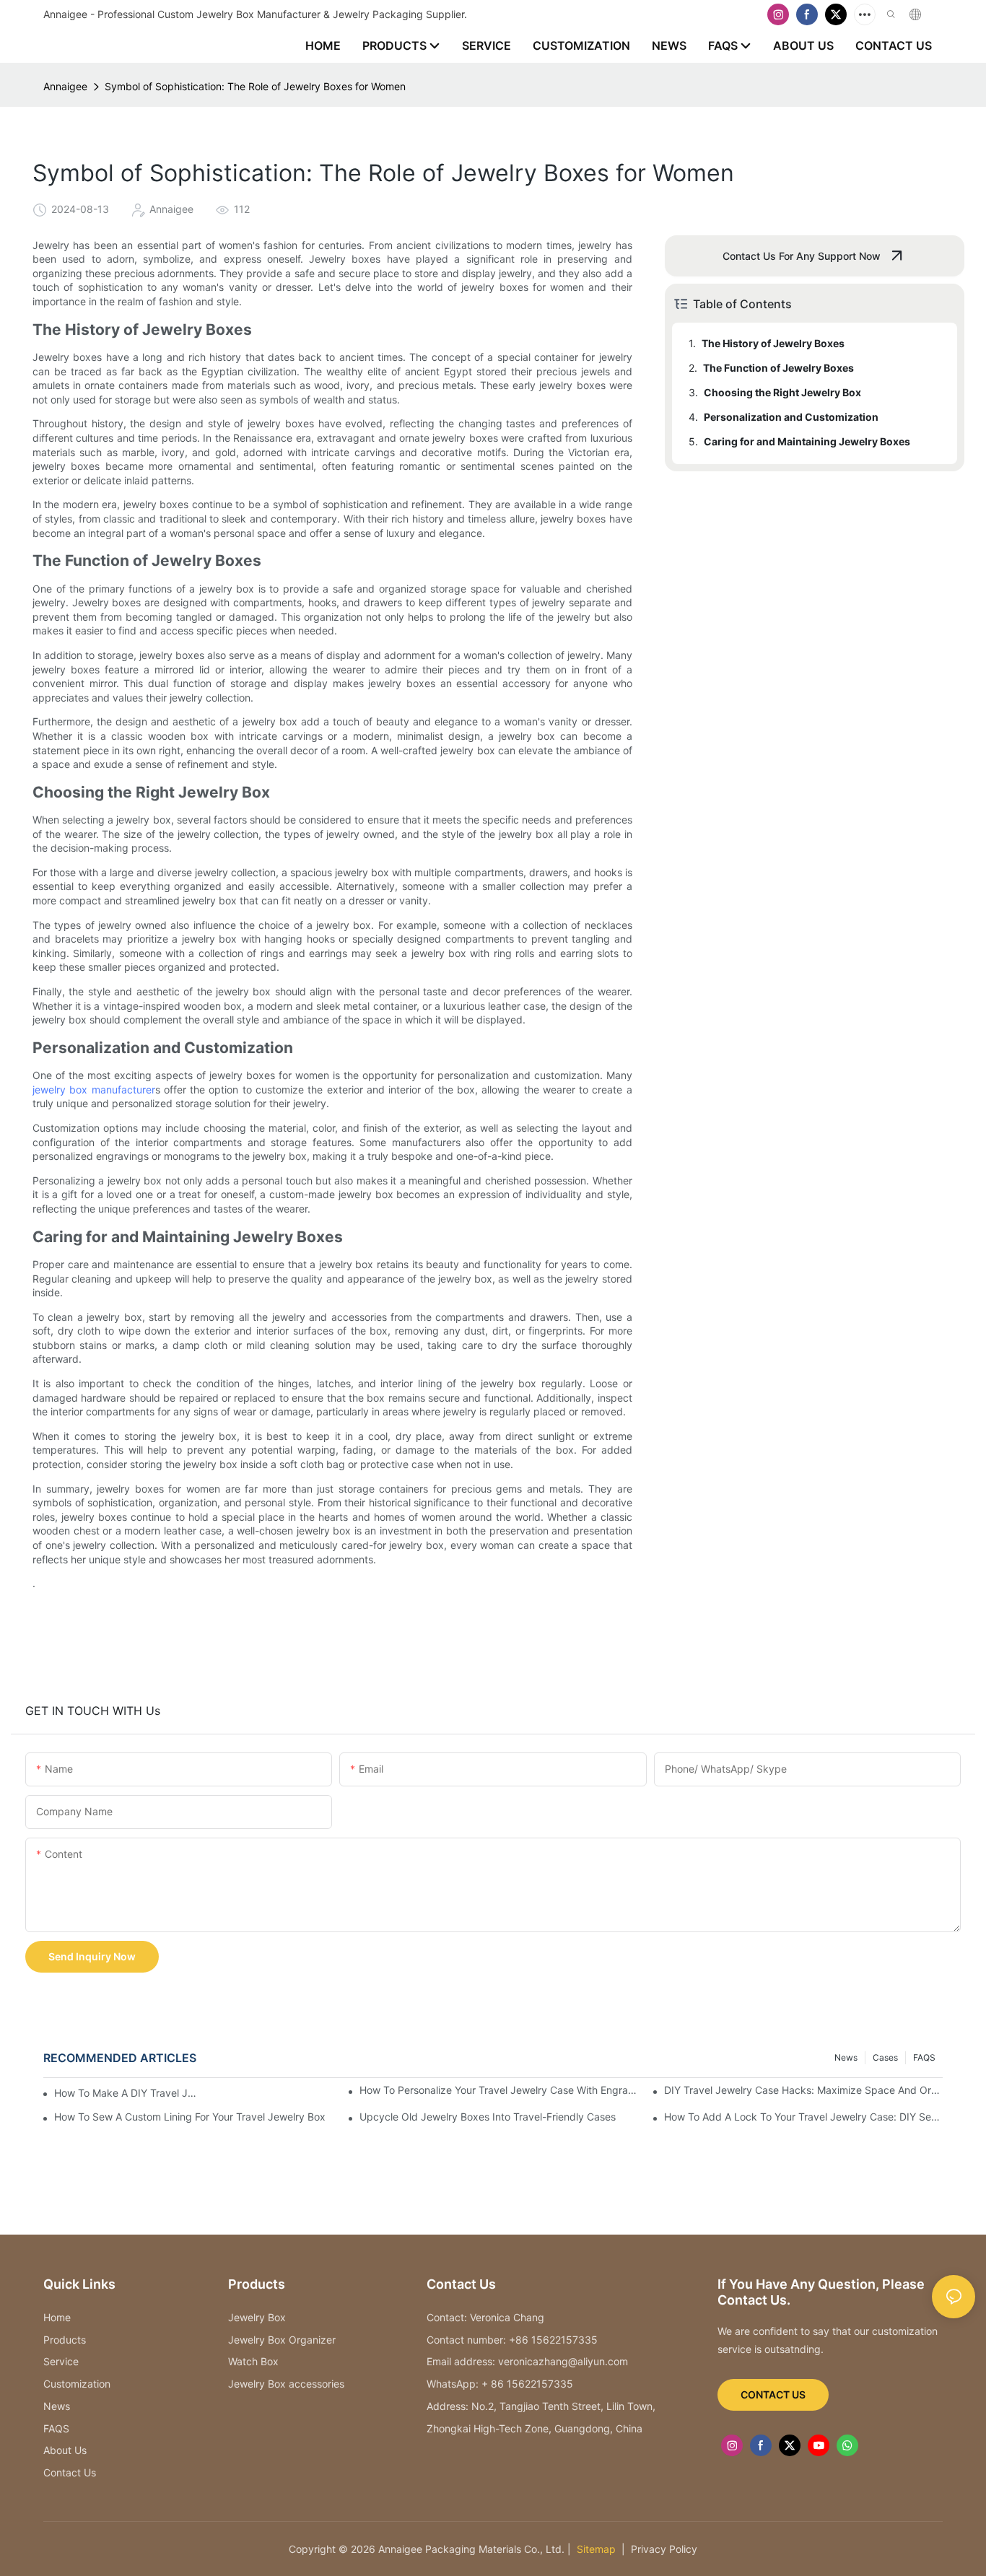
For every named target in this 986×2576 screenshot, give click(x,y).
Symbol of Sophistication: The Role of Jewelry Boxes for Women (255, 86)
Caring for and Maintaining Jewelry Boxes (807, 441)
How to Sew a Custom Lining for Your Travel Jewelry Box (190, 2117)
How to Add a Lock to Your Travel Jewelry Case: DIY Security (803, 2117)
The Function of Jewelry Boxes (778, 368)
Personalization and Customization (791, 417)
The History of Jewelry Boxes (773, 343)
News (846, 2057)
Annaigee (65, 86)
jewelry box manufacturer (94, 1090)
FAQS (924, 2057)
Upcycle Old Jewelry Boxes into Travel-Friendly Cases (488, 2117)
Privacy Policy (664, 2549)
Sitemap (595, 2549)
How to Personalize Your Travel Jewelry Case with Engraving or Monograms (499, 2090)
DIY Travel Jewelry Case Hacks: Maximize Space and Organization (803, 2090)
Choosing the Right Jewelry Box (782, 392)
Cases (885, 2057)
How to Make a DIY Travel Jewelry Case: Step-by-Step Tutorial (127, 2093)
